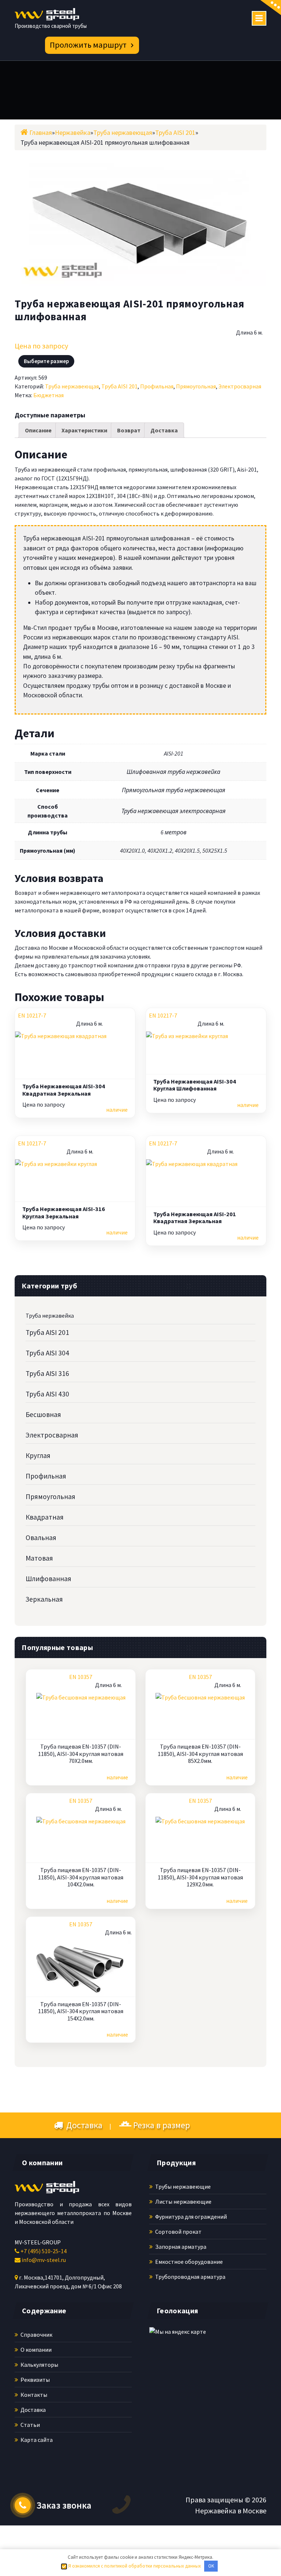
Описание (38, 430)
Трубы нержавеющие (182, 2186)
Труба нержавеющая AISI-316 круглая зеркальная (64, 1213)
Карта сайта (36, 2440)
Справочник (36, 2335)
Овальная (41, 1538)
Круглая (38, 1455)
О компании (35, 2350)
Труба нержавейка (50, 1315)
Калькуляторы (39, 2365)
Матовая (39, 1558)
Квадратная (45, 1517)
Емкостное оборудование (188, 2262)
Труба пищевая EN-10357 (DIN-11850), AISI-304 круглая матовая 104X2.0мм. (81, 1877)
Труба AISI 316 (47, 1373)
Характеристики (84, 430)
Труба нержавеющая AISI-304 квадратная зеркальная (64, 1090)
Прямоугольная (196, 386)
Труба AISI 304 (47, 1353)
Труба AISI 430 (47, 1394)
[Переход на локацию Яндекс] (193, 2374)
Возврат (129, 430)
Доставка (164, 430)
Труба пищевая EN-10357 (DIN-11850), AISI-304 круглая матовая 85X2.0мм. (200, 1754)
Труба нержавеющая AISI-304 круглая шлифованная (195, 1085)
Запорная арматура (180, 2247)
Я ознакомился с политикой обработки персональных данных (134, 2566)
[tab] (38, 430)
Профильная (157, 386)
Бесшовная (43, 1414)
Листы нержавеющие (183, 2202)
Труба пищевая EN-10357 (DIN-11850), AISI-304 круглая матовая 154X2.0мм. (81, 2011)
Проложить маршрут (88, 45)
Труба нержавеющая (72, 386)
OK (211, 2566)
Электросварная (240, 386)
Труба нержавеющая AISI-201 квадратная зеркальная (195, 1218)
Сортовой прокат (178, 2232)
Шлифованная (48, 1579)
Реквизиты (35, 2380)
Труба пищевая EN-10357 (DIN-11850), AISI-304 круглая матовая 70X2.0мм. (81, 1754)
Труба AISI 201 (119, 386)
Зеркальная (44, 1599)
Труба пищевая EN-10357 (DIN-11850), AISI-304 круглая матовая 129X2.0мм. (200, 1877)
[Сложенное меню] (259, 18)
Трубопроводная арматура (190, 2277)
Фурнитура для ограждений (190, 2217)
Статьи (30, 2425)
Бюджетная (48, 395)
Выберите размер (46, 361)
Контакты (33, 2395)
